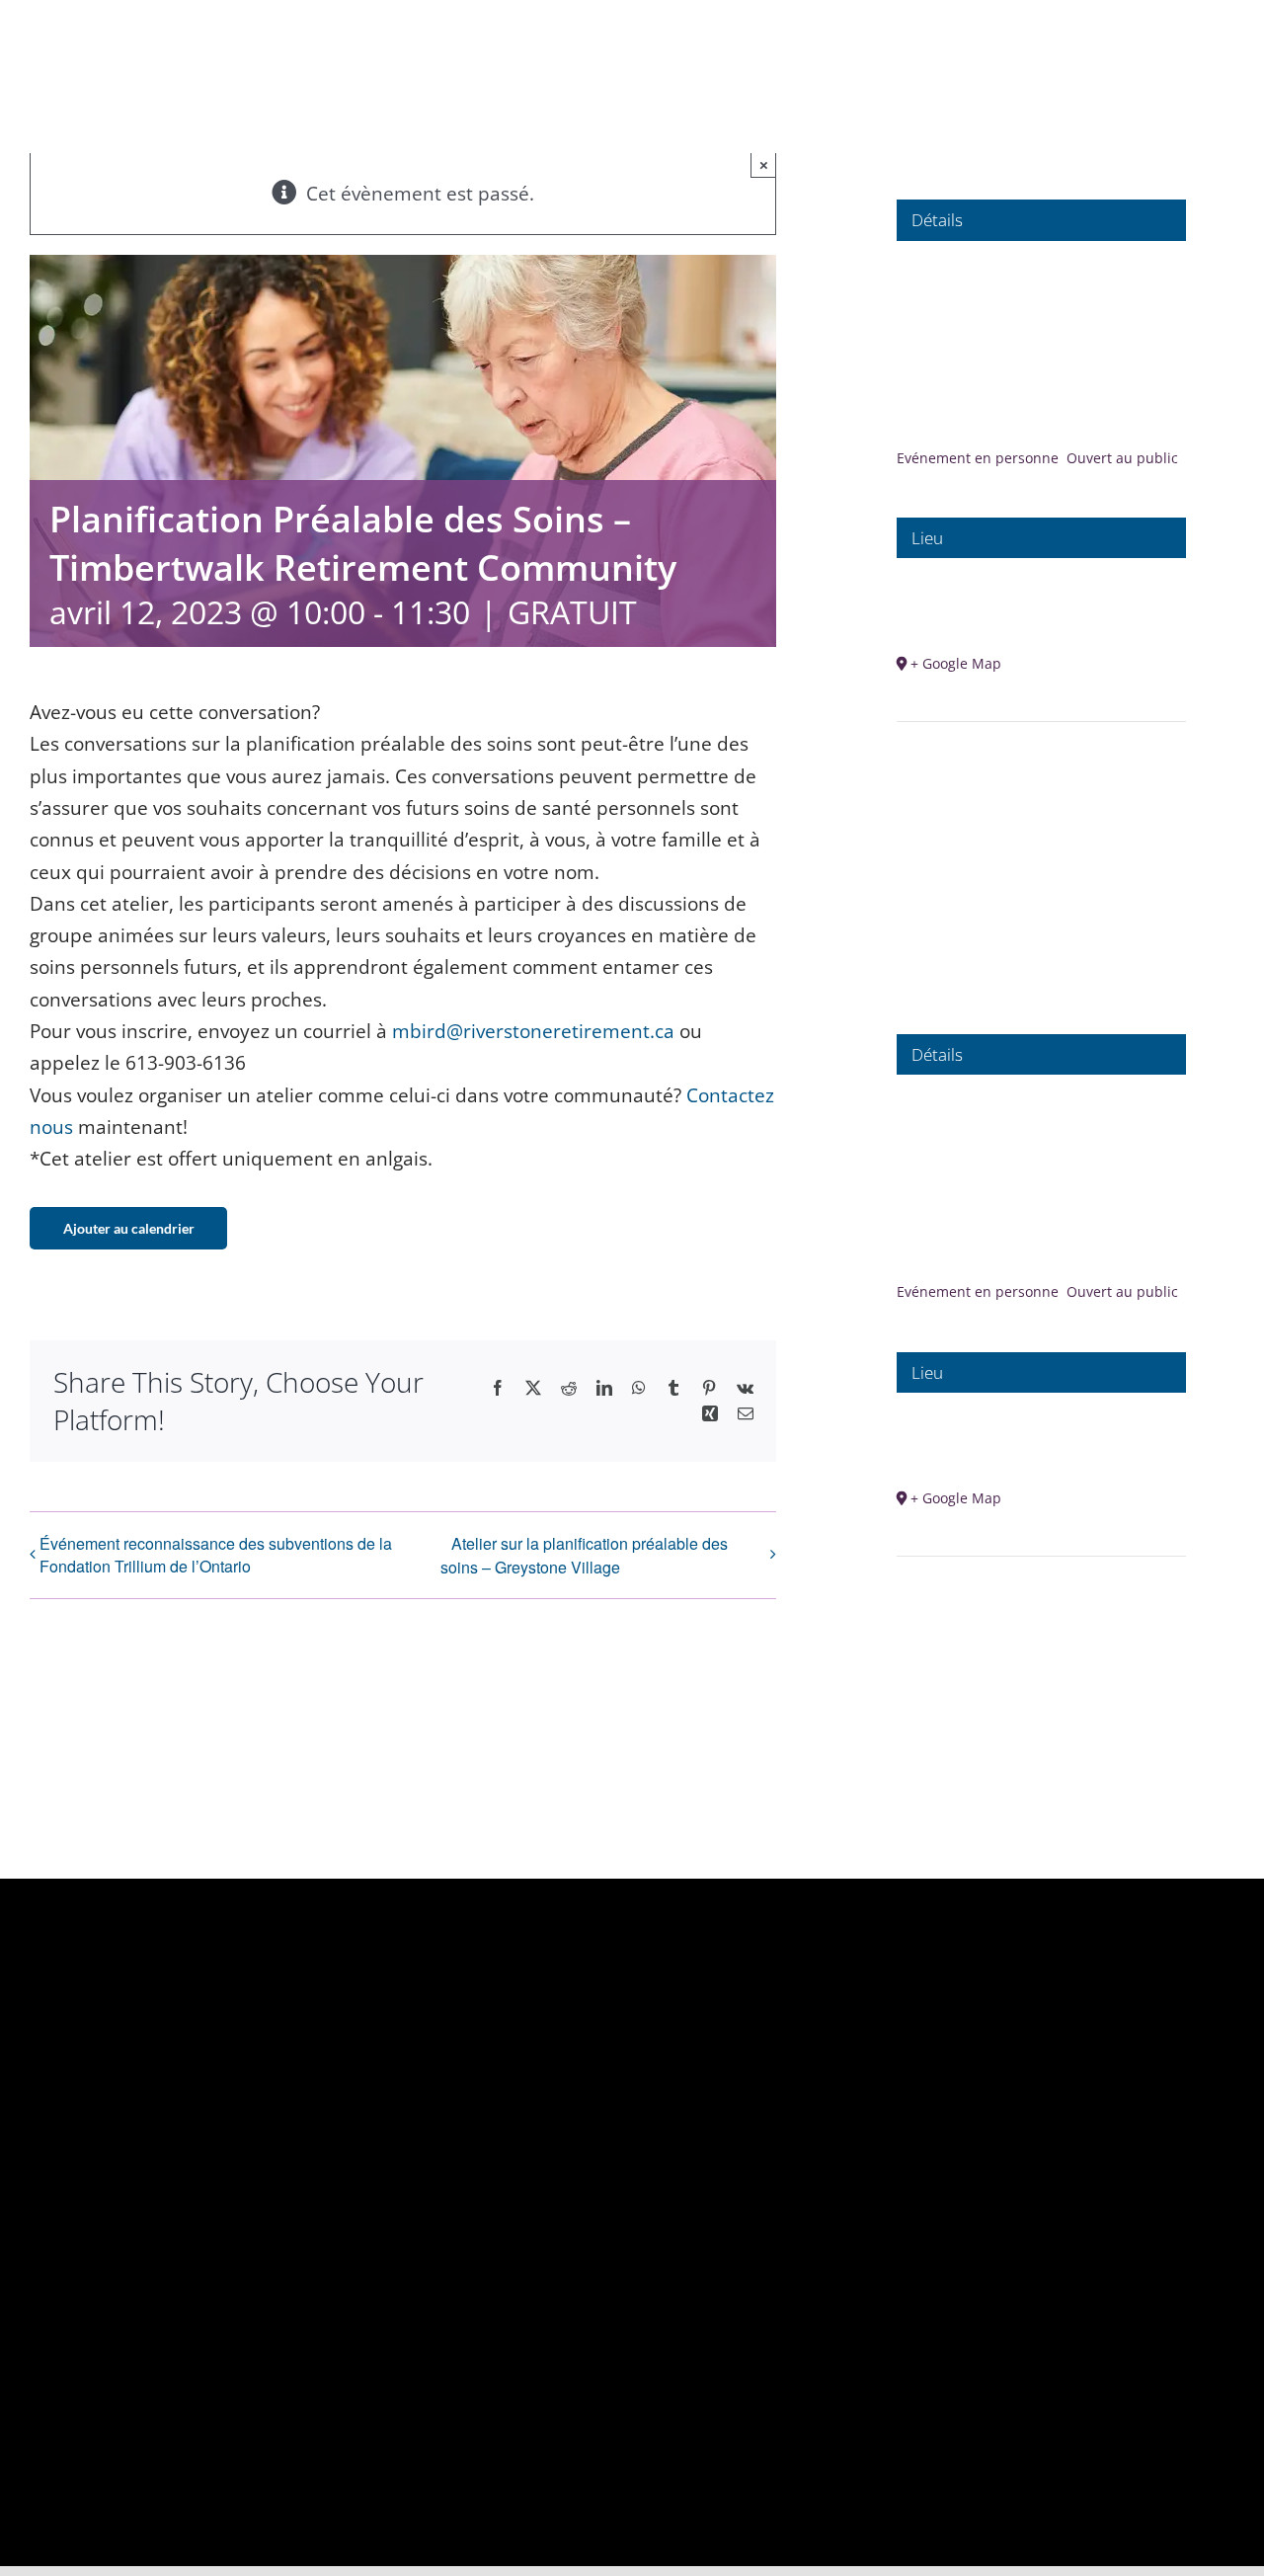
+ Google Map (956, 663)
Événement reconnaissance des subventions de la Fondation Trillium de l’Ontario (216, 1555)
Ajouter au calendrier (129, 1228)
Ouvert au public (1122, 458)
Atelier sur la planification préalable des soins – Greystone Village (584, 1555)
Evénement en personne (978, 458)
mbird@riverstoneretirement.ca (533, 1031)
